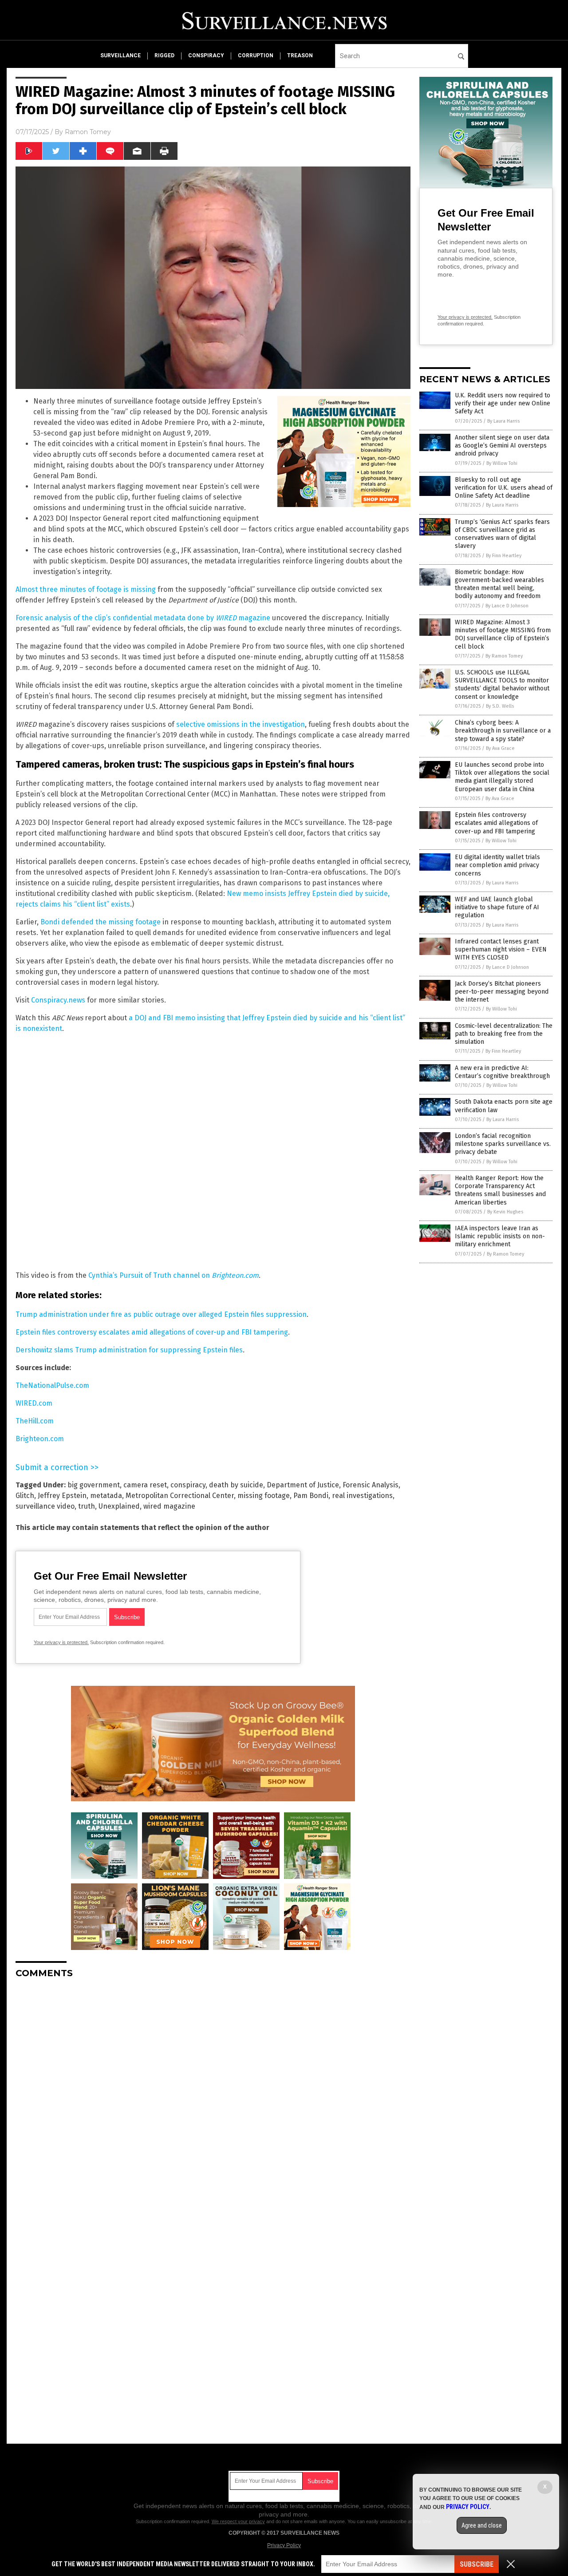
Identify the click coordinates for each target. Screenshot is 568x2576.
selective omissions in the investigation (241, 724)
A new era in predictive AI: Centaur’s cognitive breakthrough (502, 1072)
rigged (164, 55)
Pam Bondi (311, 1496)
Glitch (25, 1496)
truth (87, 1506)
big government (94, 1485)
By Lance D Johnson (507, 606)
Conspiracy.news (58, 1000)
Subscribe (477, 2564)
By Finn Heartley (504, 556)
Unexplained (119, 1506)
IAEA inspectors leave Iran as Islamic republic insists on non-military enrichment (500, 1236)
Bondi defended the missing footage (101, 922)
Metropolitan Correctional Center (180, 1496)
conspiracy (206, 55)
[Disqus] (213, 2096)
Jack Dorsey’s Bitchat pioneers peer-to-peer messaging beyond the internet (502, 992)
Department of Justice (303, 1485)
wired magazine (169, 1506)
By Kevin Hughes (505, 1212)
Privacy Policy (284, 2545)
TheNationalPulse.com (52, 1385)
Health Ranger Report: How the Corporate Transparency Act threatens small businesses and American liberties (500, 1190)
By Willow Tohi (502, 463)
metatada (106, 1496)
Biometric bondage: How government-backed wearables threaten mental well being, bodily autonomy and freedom (499, 584)
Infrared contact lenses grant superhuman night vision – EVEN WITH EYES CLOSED (501, 949)
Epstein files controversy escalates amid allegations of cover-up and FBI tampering (152, 1332)
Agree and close (482, 2525)
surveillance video (45, 1506)
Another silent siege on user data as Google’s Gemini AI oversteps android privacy (502, 446)
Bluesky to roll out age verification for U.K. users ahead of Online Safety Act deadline (504, 488)
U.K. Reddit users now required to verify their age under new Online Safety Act (503, 403)
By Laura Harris (503, 421)
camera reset (145, 1485)
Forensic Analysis (371, 1485)
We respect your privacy (238, 2521)
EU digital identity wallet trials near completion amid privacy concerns (497, 865)
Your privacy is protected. (61, 1642)
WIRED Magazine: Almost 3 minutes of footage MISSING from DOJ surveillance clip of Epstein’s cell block (503, 634)
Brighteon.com (40, 1439)
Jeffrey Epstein (62, 1496)
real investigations (362, 1496)
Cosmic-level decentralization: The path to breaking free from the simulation (504, 1034)
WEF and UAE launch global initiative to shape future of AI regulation (497, 907)
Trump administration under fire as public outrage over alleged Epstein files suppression (161, 1314)
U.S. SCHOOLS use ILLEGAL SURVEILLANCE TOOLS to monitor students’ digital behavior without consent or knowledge (502, 685)
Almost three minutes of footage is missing (86, 589)
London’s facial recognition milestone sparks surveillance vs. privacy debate (503, 1144)
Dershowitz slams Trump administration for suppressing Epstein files (129, 1350)
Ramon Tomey (88, 132)
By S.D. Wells (500, 706)
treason (300, 55)
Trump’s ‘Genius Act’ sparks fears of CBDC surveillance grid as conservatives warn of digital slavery (502, 534)
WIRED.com (34, 1403)
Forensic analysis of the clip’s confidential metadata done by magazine (143, 618)
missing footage (264, 1496)
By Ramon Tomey (504, 656)
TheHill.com (35, 1421)
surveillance (120, 55)
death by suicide (236, 1485)
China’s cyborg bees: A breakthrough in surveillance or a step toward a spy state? (503, 731)
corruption (256, 55)
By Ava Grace (500, 748)
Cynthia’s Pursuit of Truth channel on (174, 1275)
